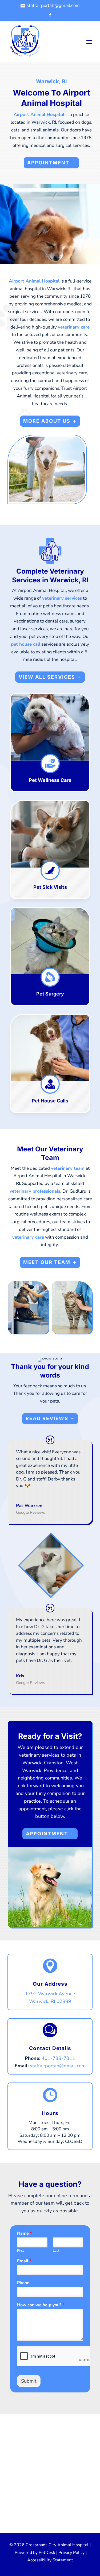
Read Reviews (47, 1418)
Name (24, 2233)
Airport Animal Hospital (39, 115)
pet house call (26, 644)
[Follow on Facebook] (50, 15)
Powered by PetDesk (35, 2553)
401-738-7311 (58, 2058)
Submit (29, 2381)
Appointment (48, 163)
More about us (47, 421)
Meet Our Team (47, 1262)
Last (56, 2251)
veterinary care (74, 327)
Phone (23, 2283)
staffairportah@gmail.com (58, 2066)
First (21, 2251)
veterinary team (68, 1168)
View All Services (47, 677)
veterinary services (62, 598)
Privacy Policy (71, 2553)
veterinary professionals (35, 1191)
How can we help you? (41, 2305)
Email (24, 2261)
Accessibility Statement (50, 2560)
